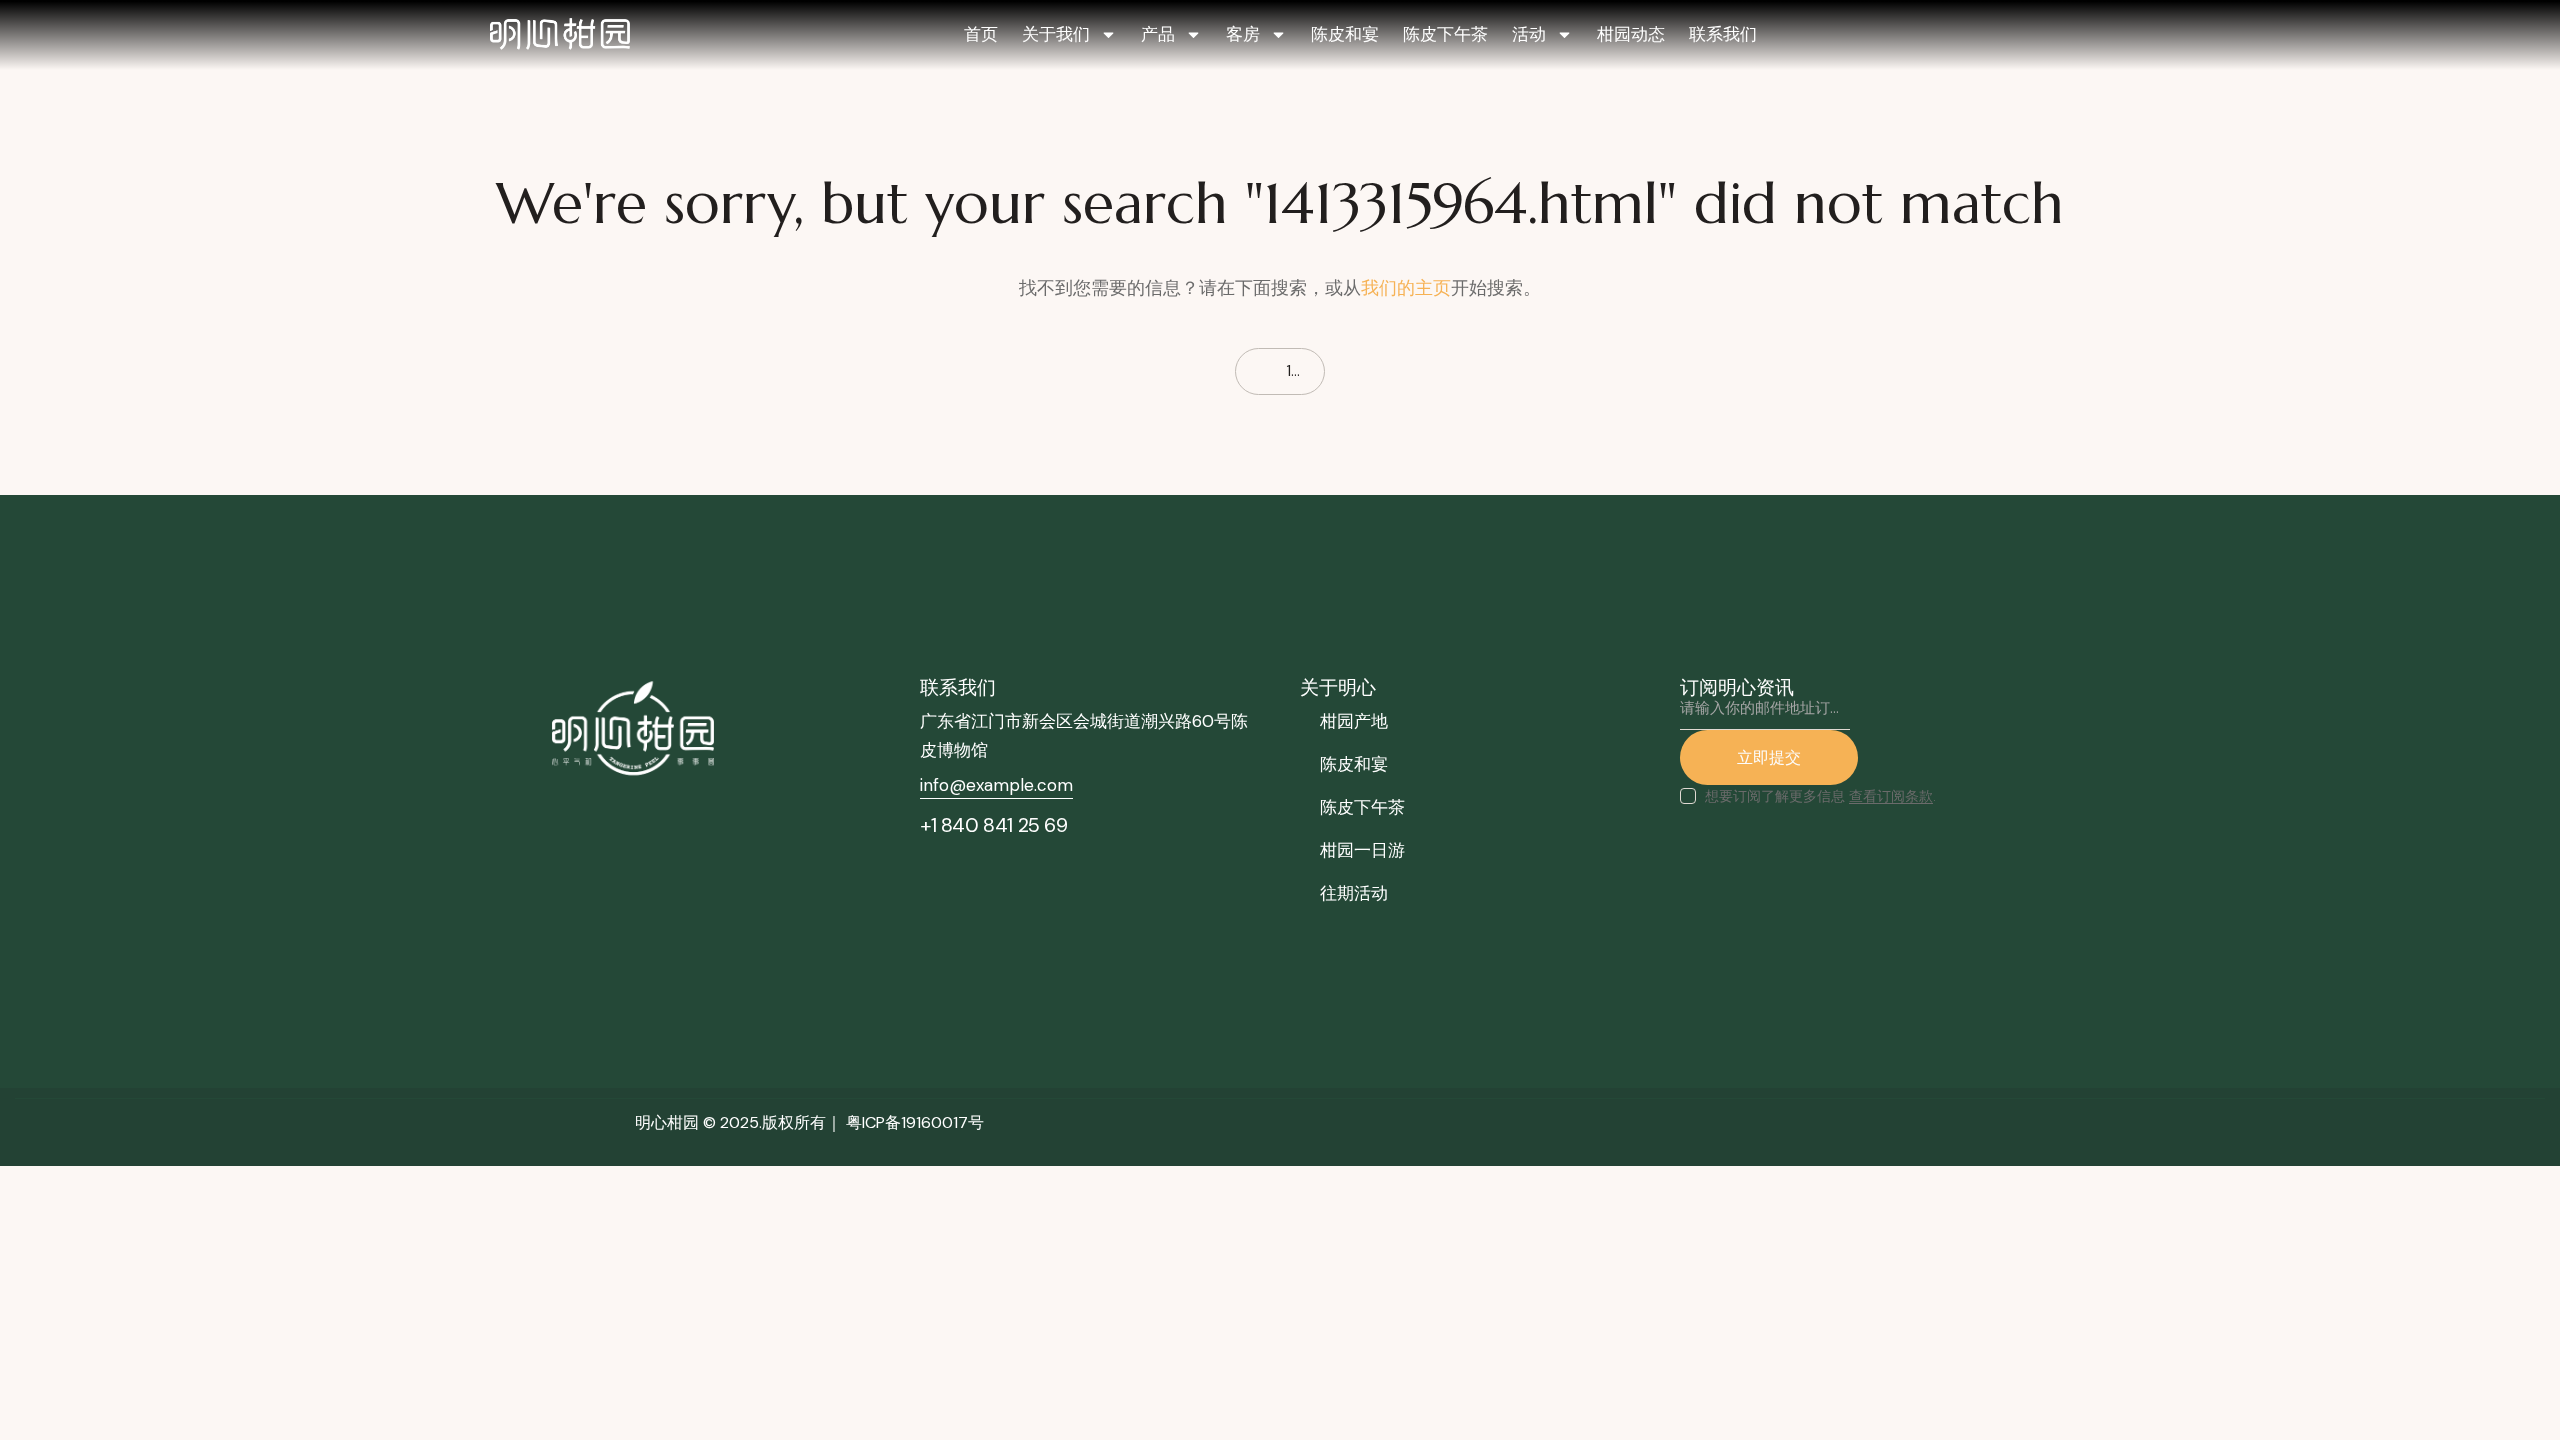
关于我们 (1056, 34)
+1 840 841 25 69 (994, 825)
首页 (981, 34)
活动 (1529, 34)
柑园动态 (1631, 34)
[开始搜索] (1099, 372)
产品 (1158, 34)
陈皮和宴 (1345, 34)
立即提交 (1769, 757)
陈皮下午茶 (1445, 34)
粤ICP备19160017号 (915, 1122)
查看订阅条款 (1891, 796)
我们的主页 (1406, 288)
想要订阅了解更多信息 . (1820, 796)
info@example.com (996, 785)
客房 (1243, 34)
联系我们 (1723, 34)
